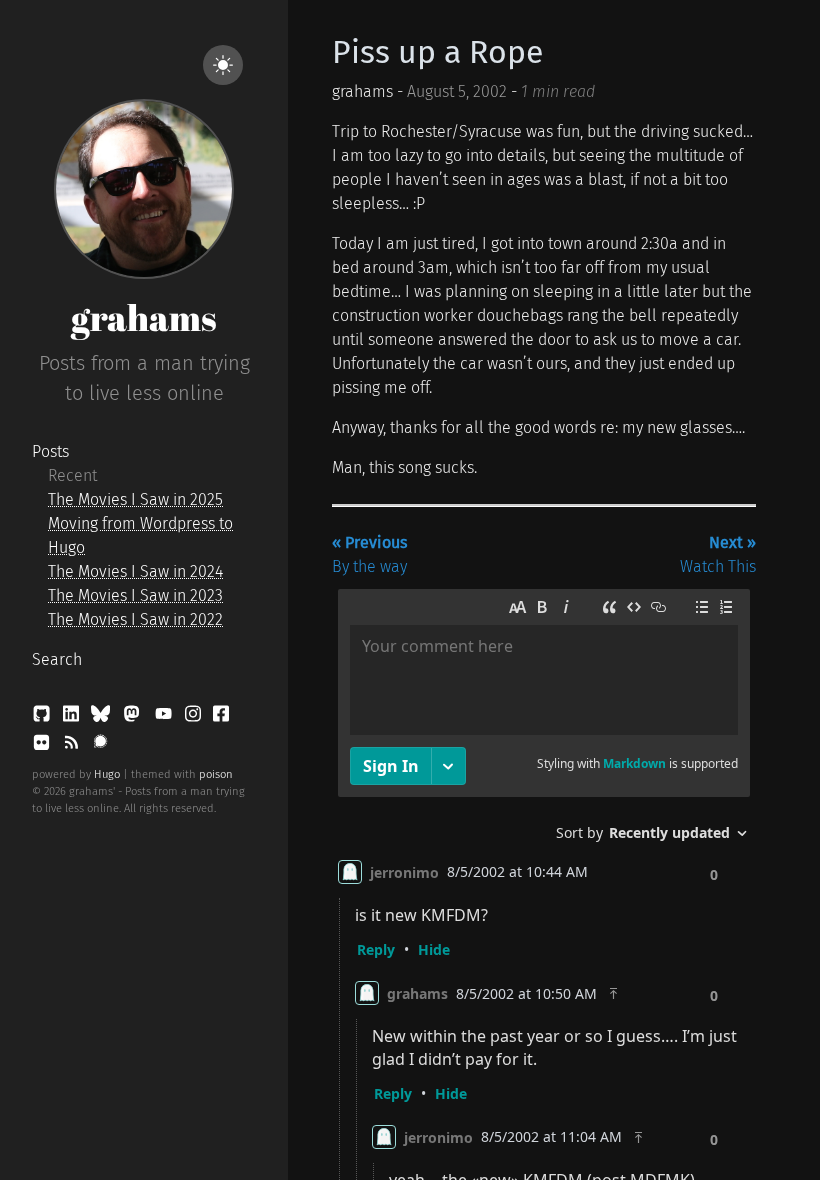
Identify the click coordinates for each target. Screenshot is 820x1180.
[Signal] (100, 746)
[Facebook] (221, 717)
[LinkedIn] (73, 717)
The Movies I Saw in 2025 (135, 499)
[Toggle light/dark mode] (223, 65)
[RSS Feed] (73, 746)
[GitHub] (43, 717)
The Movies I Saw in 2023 (135, 595)
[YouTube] (165, 717)
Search (57, 659)
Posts (50, 451)
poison (216, 774)
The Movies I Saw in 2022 (135, 619)
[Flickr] (43, 746)
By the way (369, 554)
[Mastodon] (133, 717)
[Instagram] (195, 717)
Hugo (107, 774)
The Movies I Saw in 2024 (135, 571)
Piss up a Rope (437, 52)
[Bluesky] (102, 717)
